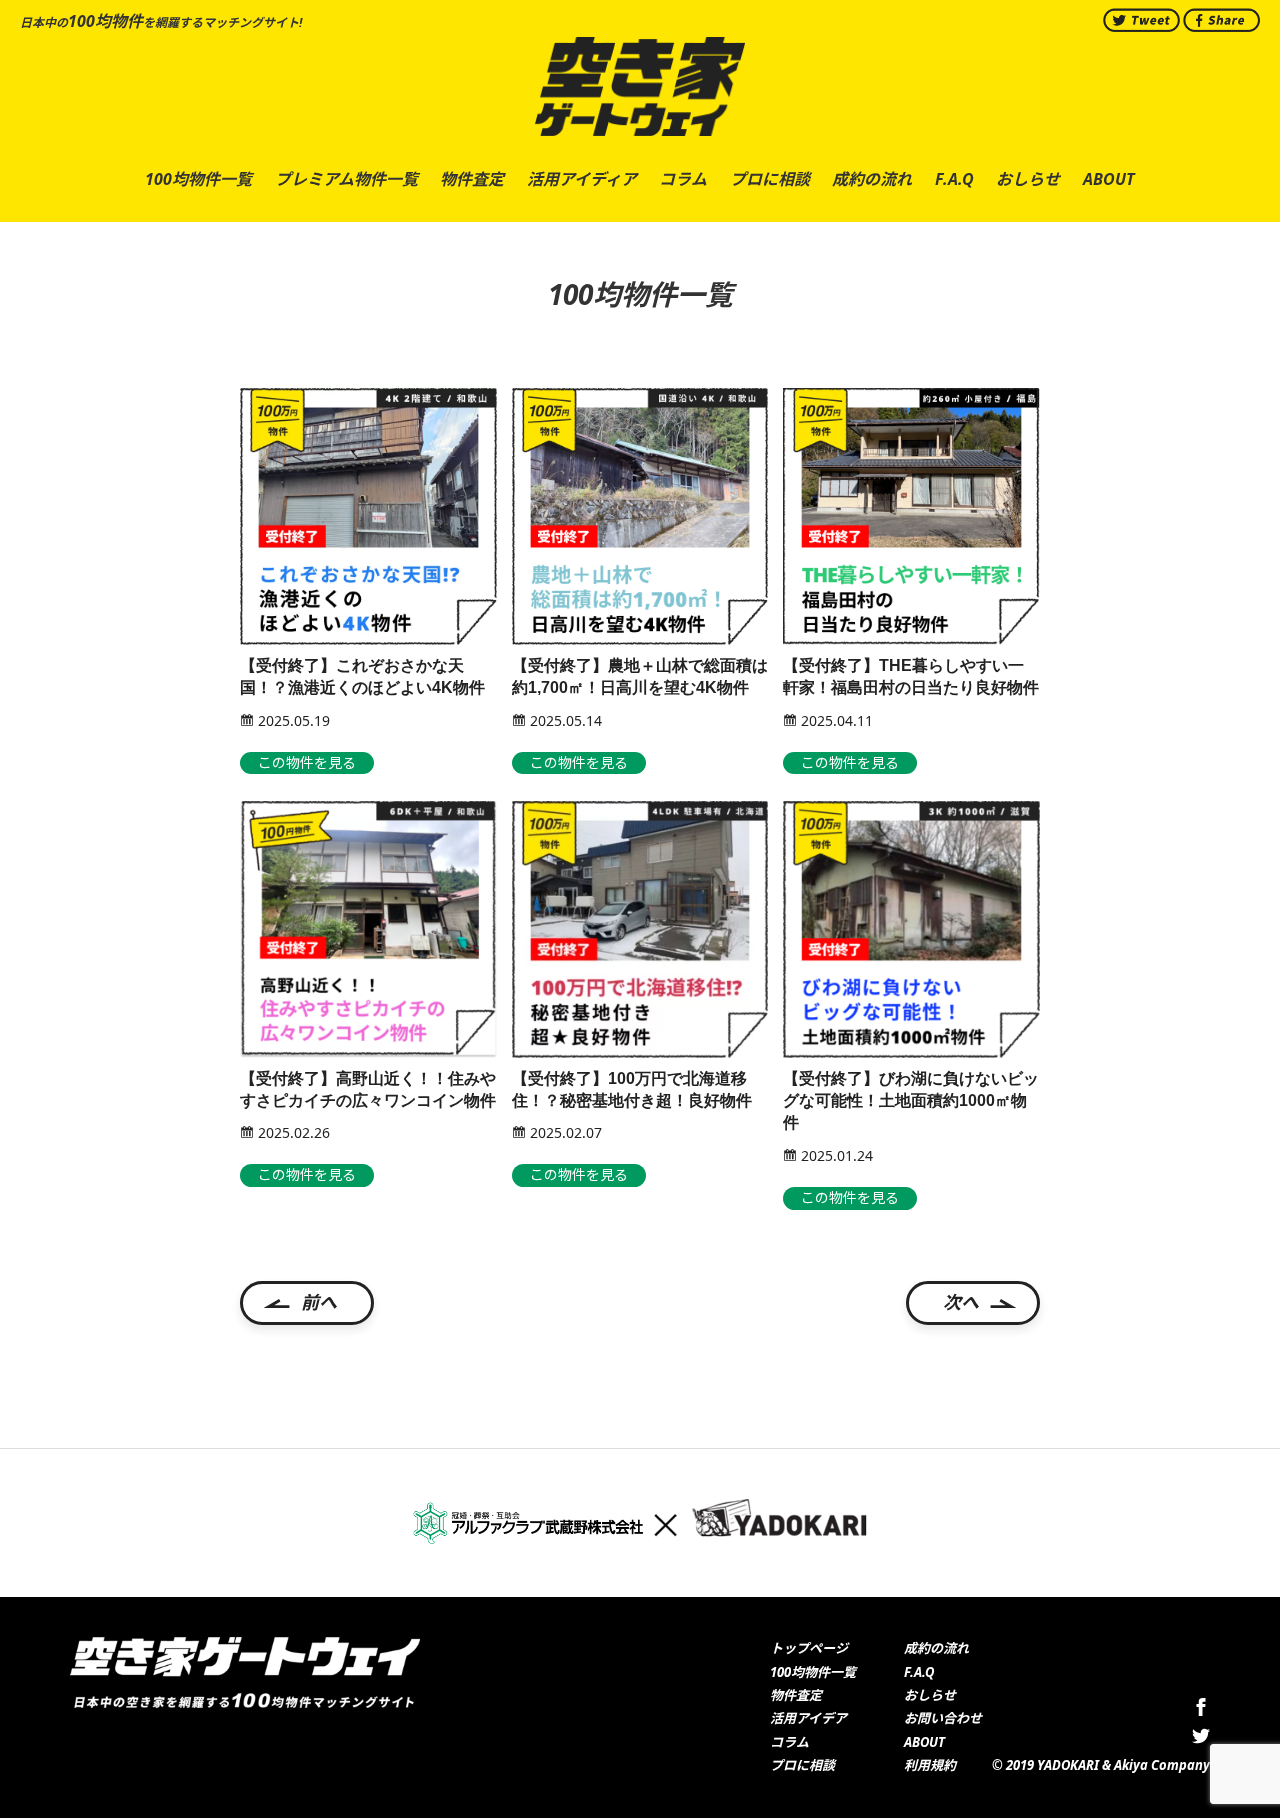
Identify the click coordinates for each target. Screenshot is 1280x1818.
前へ (319, 1302)
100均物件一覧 (813, 1672)
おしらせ (930, 1695)
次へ (961, 1302)
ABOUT (924, 1742)
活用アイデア (808, 1718)
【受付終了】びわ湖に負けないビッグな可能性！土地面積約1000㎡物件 (911, 1101)
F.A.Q (919, 1672)
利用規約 (930, 1765)
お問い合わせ (943, 1718)
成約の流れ (936, 1648)
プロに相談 (802, 1765)
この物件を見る (307, 762)
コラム (789, 1742)
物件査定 (796, 1695)
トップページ (809, 1648)
